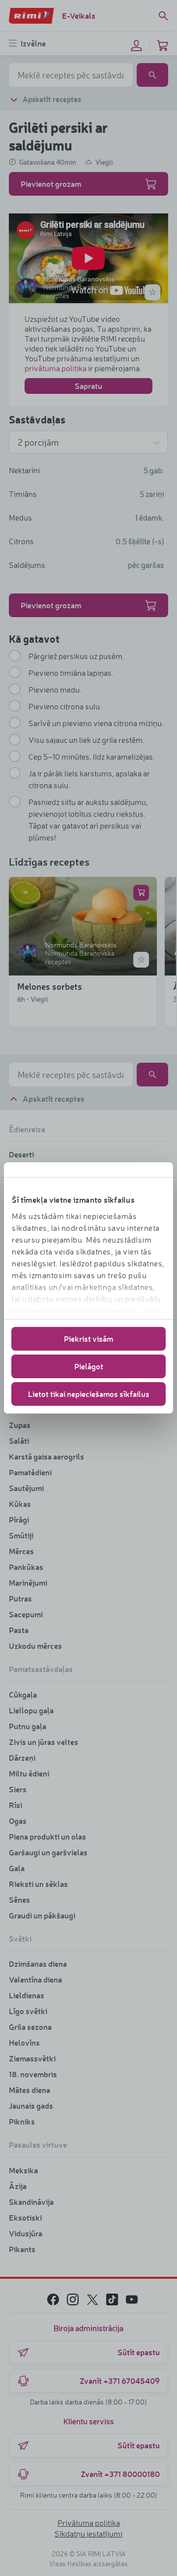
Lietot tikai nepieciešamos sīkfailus (89, 1394)
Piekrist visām (88, 1339)
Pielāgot (89, 1366)
